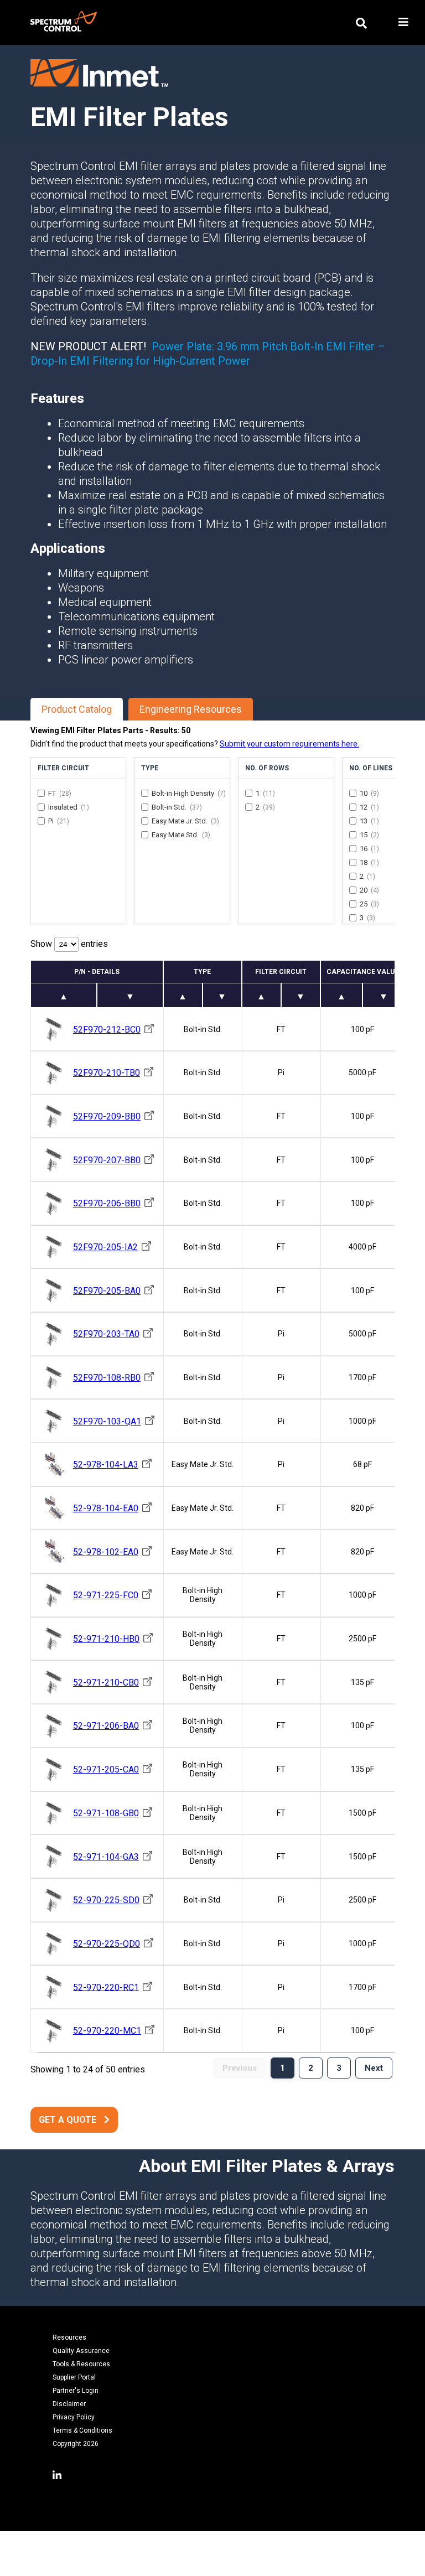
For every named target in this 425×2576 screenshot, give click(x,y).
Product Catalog (77, 709)
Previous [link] (240, 2068)
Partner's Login (76, 2391)
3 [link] (339, 2068)
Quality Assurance (81, 2351)
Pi (59, 821)
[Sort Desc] (130, 995)
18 (369, 862)
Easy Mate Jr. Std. (185, 821)
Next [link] (374, 2068)
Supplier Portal (74, 2377)
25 (369, 904)
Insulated (69, 807)
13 (369, 821)
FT (60, 793)
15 (369, 835)
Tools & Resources (81, 2364)
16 (369, 849)
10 (369, 793)
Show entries (69, 944)
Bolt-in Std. (177, 807)
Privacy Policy (74, 2417)
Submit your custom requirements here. (289, 744)
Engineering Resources (191, 709)
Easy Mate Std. (181, 835)
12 (369, 807)
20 (369, 890)
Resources (69, 2337)
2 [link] (311, 2068)
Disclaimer (69, 2404)
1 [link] (283, 2068)
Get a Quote (68, 2120)
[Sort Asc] (64, 995)
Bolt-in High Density (189, 793)
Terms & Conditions (82, 2430)
